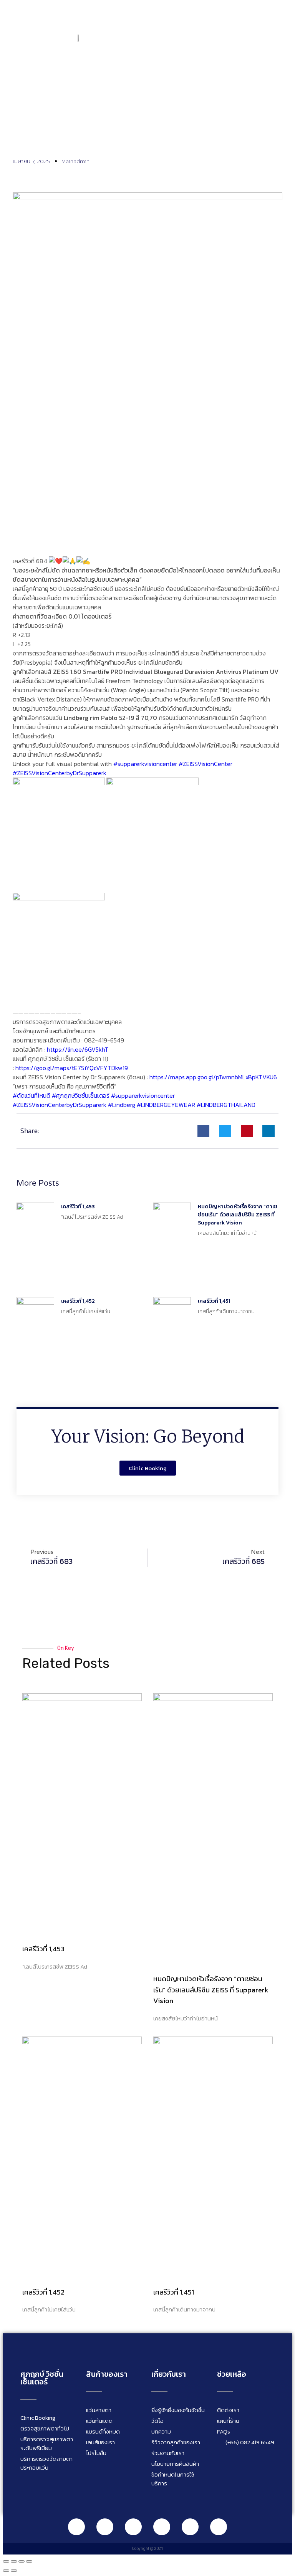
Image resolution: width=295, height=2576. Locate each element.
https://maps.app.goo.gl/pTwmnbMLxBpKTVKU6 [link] (213, 1077)
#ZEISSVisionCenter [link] (206, 764)
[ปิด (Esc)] (29, 2561)
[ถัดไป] (14, 2571)
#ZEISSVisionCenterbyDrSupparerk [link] (60, 773)
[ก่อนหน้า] (6, 2571)
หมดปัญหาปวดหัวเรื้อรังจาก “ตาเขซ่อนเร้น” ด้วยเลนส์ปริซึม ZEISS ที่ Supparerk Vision (238, 1215)
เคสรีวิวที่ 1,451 (214, 1301)
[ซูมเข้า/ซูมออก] (6, 2561)
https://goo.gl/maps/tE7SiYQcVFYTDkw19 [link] (72, 1068)
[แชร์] (22, 2561)
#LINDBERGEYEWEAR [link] (166, 1105)
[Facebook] (105, 2527)
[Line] (76, 2527)
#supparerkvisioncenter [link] (145, 764)
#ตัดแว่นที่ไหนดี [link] (31, 1095)
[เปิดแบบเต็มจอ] (14, 2561)
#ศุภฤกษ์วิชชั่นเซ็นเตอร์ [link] (81, 1095)
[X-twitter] (219, 2527)
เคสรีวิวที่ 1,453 (78, 1207)
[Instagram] (133, 2527)
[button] (278, 38)
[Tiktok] (190, 2527)
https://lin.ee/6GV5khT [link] (78, 1049)
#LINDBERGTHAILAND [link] (226, 1105)
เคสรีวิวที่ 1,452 (78, 1301)
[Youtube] (162, 2527)
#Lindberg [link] (122, 1105)
